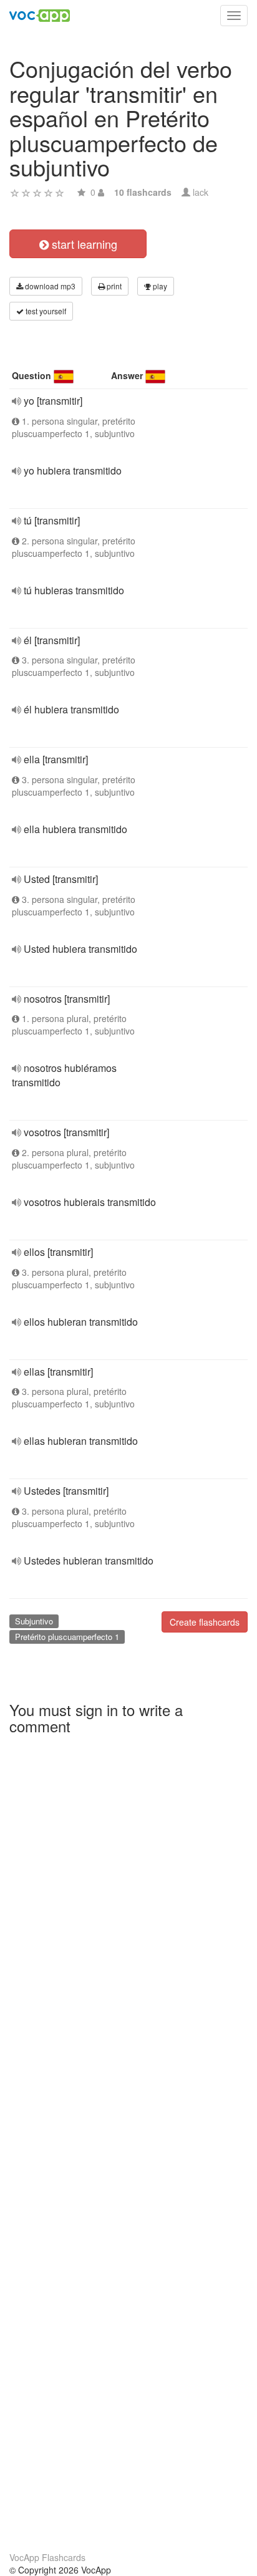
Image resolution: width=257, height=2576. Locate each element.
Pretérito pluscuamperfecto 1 (67, 1637)
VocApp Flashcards (47, 2557)
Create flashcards (205, 1622)
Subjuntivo (34, 1621)
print (113, 286)
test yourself (45, 311)
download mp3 (49, 286)
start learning (83, 244)
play (159, 286)
